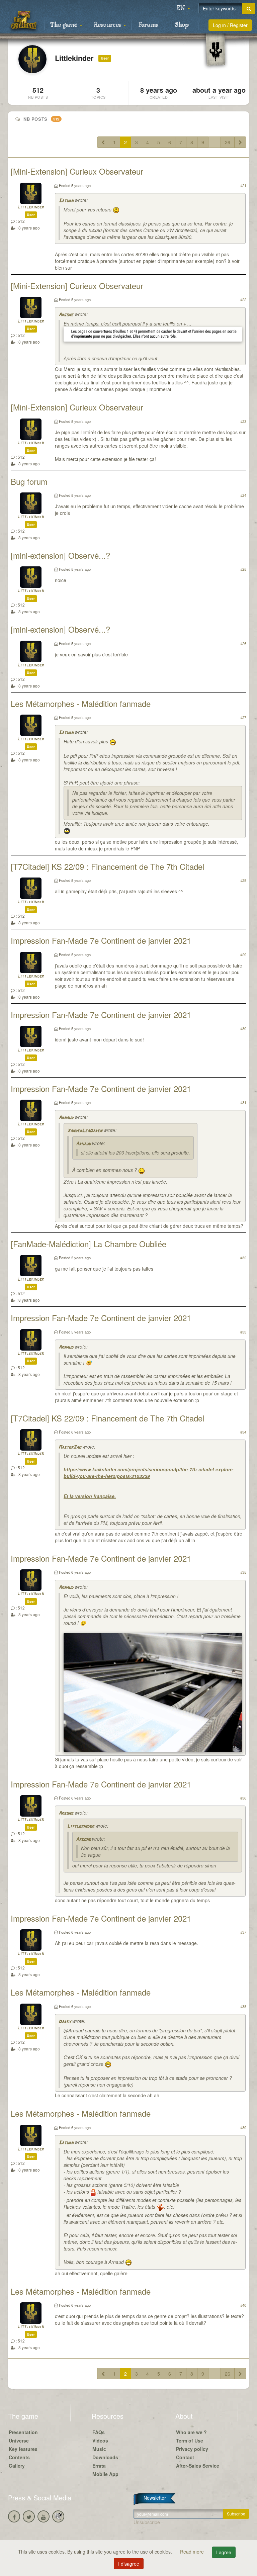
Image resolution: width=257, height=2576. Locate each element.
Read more (193, 2552)
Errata (99, 2466)
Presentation (23, 2432)
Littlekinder (31, 207)
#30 (243, 1028)
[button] (183, 8)
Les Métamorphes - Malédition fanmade (81, 703)
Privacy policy (192, 2449)
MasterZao (70, 1447)
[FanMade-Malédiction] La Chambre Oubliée (89, 1244)
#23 (243, 421)
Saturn (66, 201)
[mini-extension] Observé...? (60, 555)
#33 (243, 1332)
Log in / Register (230, 25)
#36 (243, 1798)
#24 (243, 495)
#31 (243, 1102)
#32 (243, 1258)
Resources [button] (108, 25)
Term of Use (190, 2441)
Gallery (17, 2466)
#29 (243, 954)
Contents (19, 2457)
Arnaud (66, 1118)
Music (99, 2449)
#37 (243, 1932)
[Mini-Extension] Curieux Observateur (77, 171)
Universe (19, 2441)
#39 (243, 2127)
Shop (182, 25)
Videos (100, 2441)
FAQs (99, 2432)
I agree (224, 2552)
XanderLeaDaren (85, 1131)
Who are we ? (191, 2432)
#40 (243, 2305)
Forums (148, 25)
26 (228, 142)
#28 (243, 880)
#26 (243, 643)
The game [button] (65, 25)
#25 (243, 569)
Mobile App (105, 2474)
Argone (66, 315)
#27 (243, 717)
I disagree (129, 2564)
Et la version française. (90, 1496)
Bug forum (29, 481)
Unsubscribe (147, 2522)
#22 (243, 299)
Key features (23, 2449)
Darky (65, 2022)
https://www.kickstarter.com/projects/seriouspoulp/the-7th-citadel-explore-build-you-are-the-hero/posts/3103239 (149, 1473)
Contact (185, 2457)
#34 (243, 1432)
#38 (243, 2006)
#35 (243, 1572)
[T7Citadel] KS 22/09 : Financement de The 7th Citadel (107, 866)
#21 (243, 185)
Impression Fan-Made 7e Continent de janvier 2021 (101, 940)
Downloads (105, 2457)
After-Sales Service (198, 2466)
